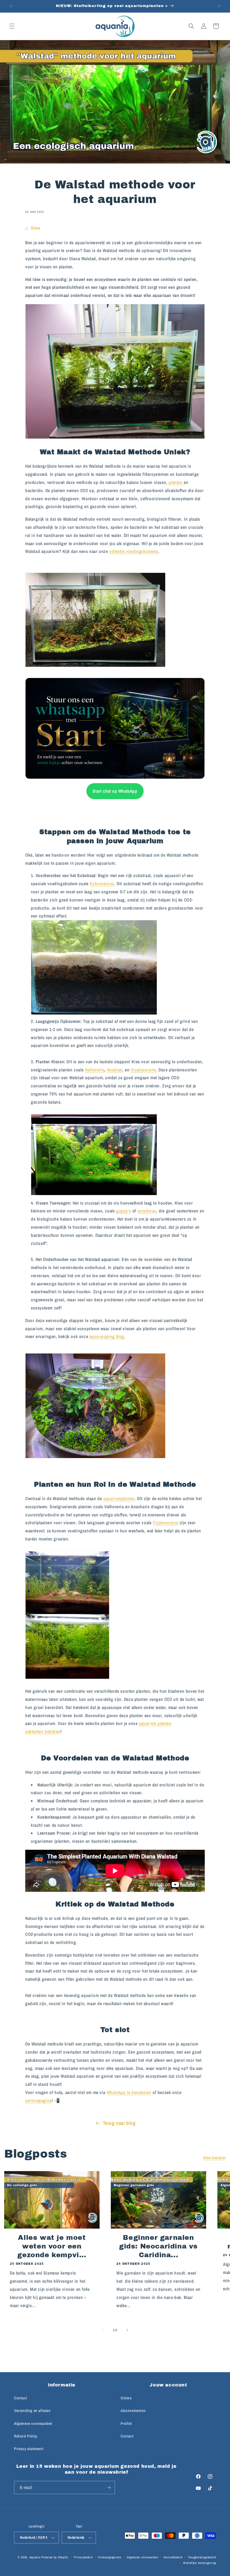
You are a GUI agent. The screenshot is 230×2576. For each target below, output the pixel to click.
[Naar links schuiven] (103, 2330)
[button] (12, 26)
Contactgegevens (110, 2557)
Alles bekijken (214, 2158)
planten (176, 482)
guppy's (124, 1211)
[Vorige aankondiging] (11, 6)
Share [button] (36, 228)
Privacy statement (29, 2449)
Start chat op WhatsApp (115, 791)
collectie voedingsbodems (134, 551)
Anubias (115, 1070)
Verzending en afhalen (32, 2411)
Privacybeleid (83, 2557)
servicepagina (38, 2100)
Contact (20, 2398)
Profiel (126, 2423)
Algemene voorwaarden (33, 2423)
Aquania (35, 2557)
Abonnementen (133, 2411)
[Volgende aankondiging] (219, 6)
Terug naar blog (119, 2123)
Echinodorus (102, 884)
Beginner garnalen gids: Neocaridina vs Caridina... (158, 2246)
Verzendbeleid (173, 2557)
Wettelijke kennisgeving (200, 2563)
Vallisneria (95, 1070)
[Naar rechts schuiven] (127, 2330)
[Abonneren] (109, 2488)
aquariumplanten (119, 1498)
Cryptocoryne (143, 1070)
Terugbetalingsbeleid (202, 2557)
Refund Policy (26, 2436)
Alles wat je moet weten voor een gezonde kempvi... (52, 2246)
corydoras (147, 1211)
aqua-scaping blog (107, 1336)
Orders (126, 2398)
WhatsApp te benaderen (129, 2092)
